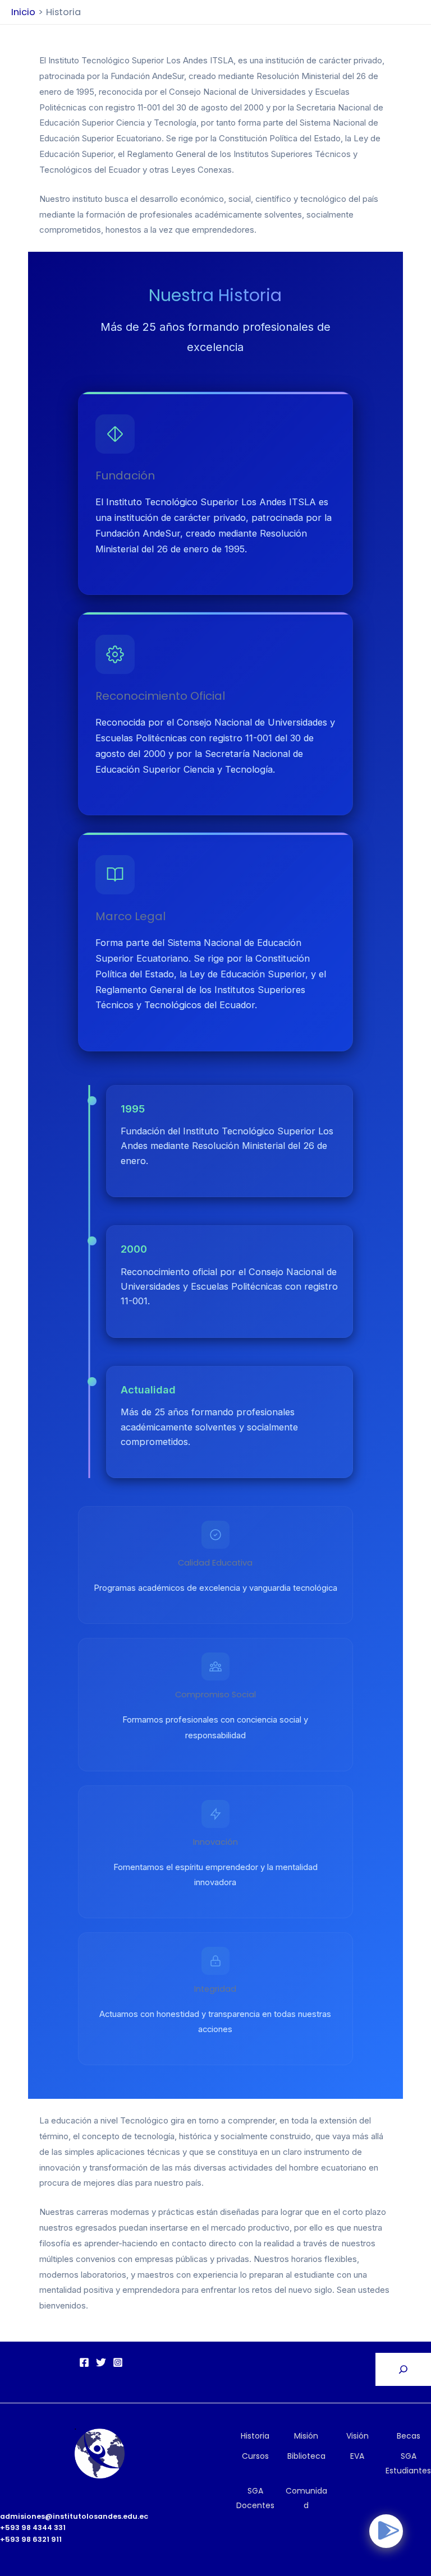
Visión (357, 2436)
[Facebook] (84, 2362)
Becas (409, 2436)
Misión (306, 2436)
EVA (357, 2456)
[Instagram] (118, 2362)
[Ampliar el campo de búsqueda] (403, 2369)
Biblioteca (306, 2456)
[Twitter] (101, 2362)
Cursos (255, 2456)
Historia (255, 2436)
